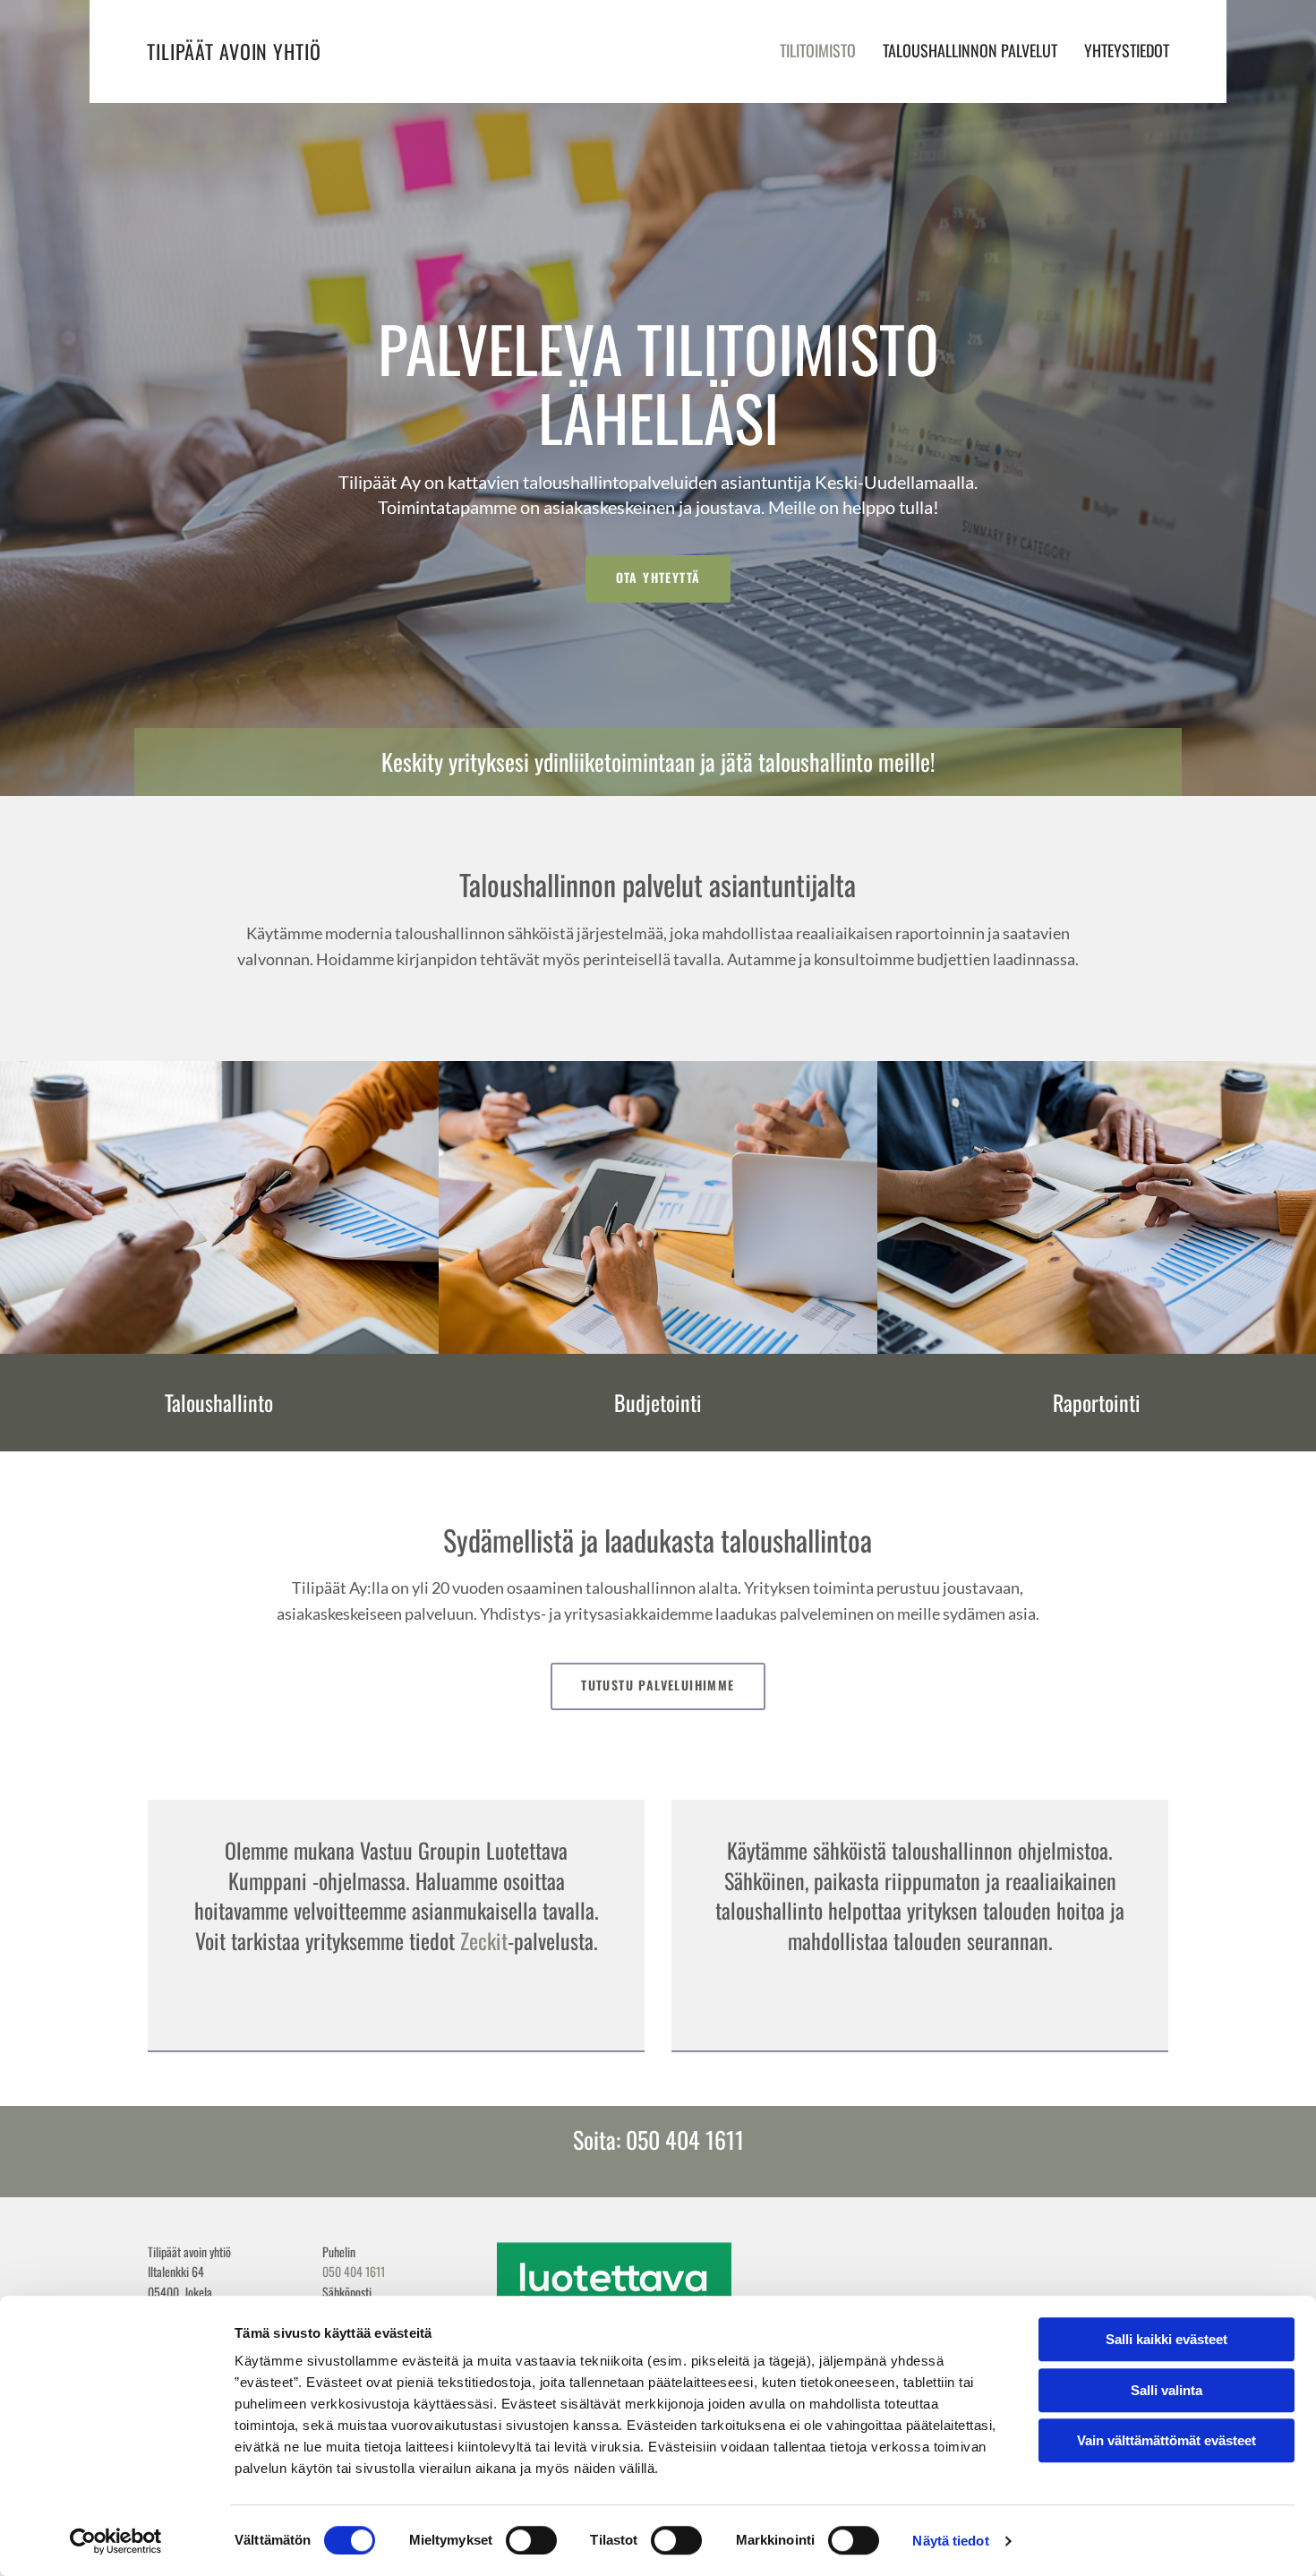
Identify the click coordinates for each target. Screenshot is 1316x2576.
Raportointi (1097, 1402)
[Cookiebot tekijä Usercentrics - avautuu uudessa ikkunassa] (116, 2541)
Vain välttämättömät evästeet (1166, 2440)
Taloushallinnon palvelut (970, 50)
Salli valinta (1166, 2390)
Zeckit (484, 1940)
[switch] (531, 2540)
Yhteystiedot (1127, 50)
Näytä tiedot (950, 2541)
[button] (658, 579)
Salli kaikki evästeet (1166, 2339)
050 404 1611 (354, 2271)
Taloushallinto (219, 1402)
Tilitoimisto (818, 50)
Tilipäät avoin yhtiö (234, 51)
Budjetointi (658, 1402)
